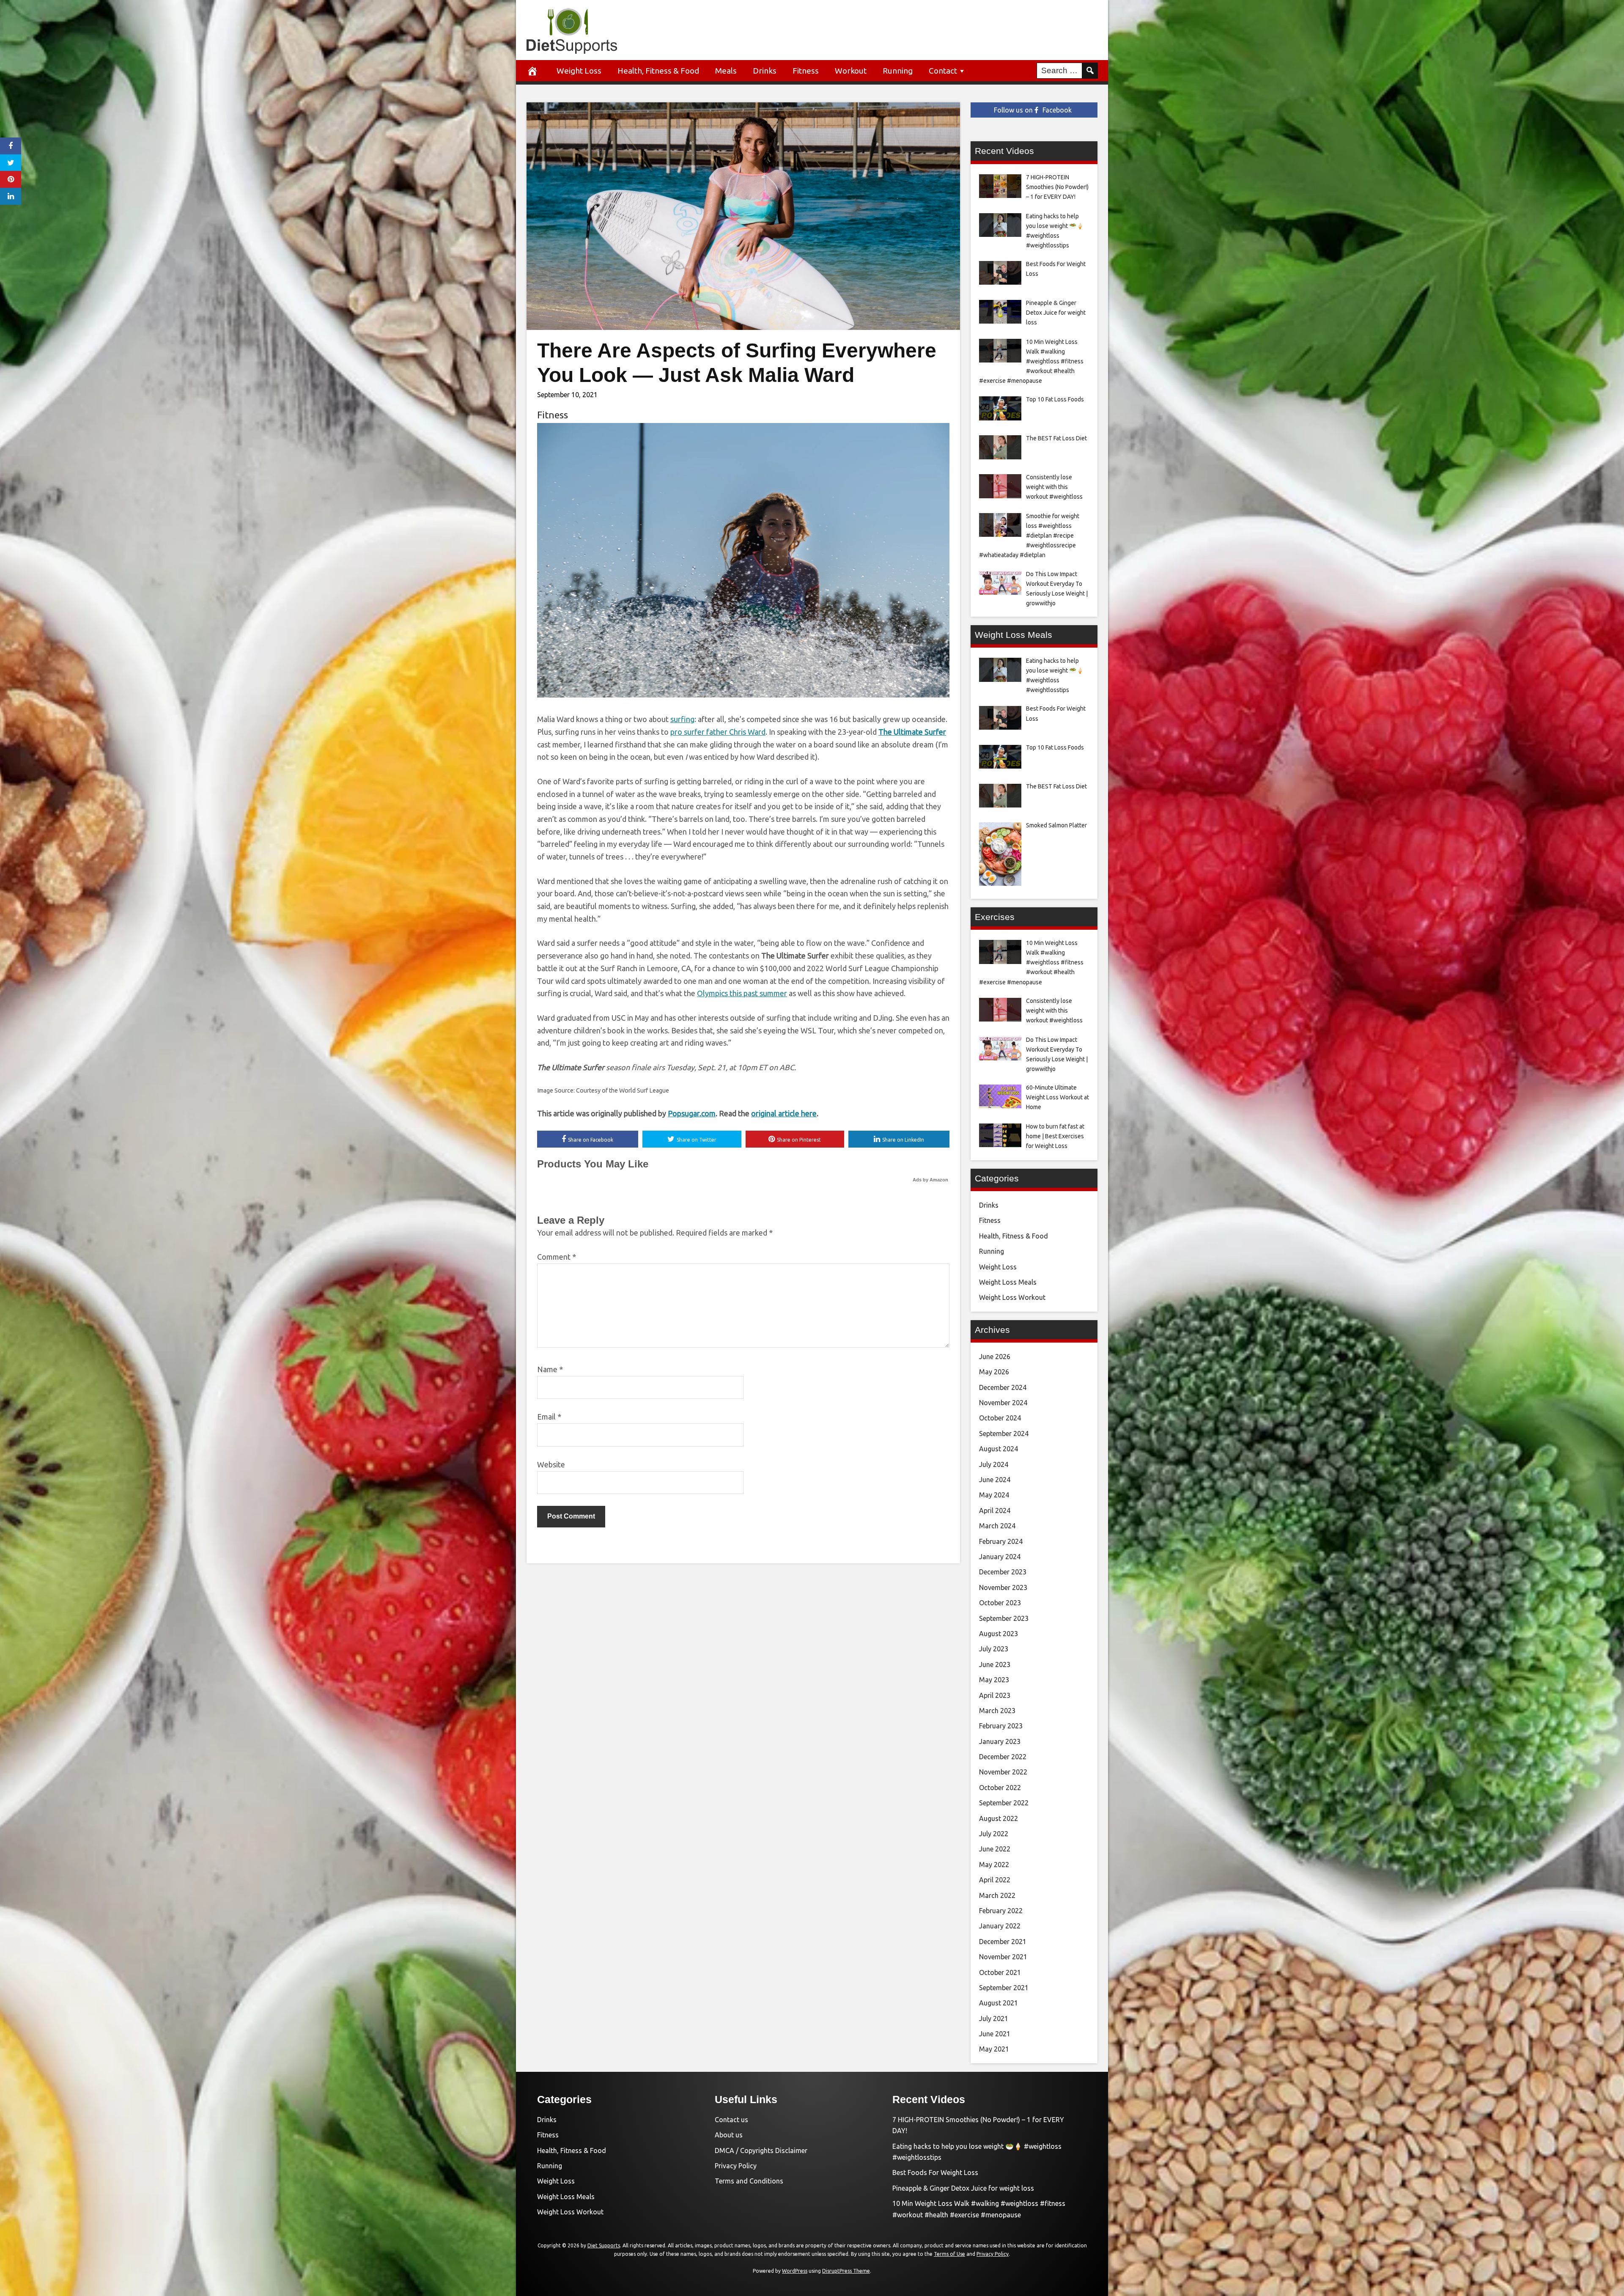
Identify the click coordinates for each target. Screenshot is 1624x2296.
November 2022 (1003, 1772)
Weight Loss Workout (1012, 1297)
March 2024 (997, 1526)
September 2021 (1004, 1988)
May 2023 (994, 1680)
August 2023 (999, 1634)
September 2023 (1004, 1618)
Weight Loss (579, 71)
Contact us (731, 2120)
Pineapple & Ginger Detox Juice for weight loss (963, 2188)
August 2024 (999, 1449)
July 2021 (994, 2019)
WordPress (795, 2271)
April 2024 (995, 1511)
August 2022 (999, 1818)
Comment (557, 1257)
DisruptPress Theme (846, 2271)
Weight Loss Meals (1008, 1282)
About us (729, 2135)
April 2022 (995, 1880)
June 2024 (995, 1480)
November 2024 (1003, 1403)
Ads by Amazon (930, 1180)
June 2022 (995, 1849)
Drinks (765, 71)
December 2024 (1003, 1387)
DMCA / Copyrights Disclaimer (761, 2150)
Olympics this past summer (742, 993)
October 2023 (1000, 1603)
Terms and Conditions (749, 2181)
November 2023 (1003, 1587)
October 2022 (1000, 1788)
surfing (682, 719)
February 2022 (1001, 1911)
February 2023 (1001, 1726)
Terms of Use (949, 2254)
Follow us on (1033, 110)
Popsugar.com (692, 1113)
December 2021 (1003, 1942)
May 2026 (994, 1372)
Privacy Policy (736, 2166)
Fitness (806, 71)
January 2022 (1000, 1926)
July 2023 (994, 1649)
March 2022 (997, 1895)
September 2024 (1004, 1434)
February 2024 (1001, 1541)
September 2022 (1004, 1803)
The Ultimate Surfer (912, 732)
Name (550, 1369)
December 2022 (1003, 1757)
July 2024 (994, 1464)
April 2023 (995, 1695)
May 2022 (994, 1865)
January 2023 (1000, 1741)
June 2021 (995, 2034)
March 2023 (997, 1711)
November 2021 (1003, 1957)
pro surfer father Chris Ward (718, 732)
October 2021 (1000, 1972)
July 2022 (994, 1834)
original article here (784, 1113)
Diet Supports (604, 2245)
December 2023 (1003, 1572)
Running (898, 71)
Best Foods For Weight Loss (935, 2172)
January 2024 (1000, 1557)
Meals (726, 71)
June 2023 (995, 1664)
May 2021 (994, 2049)
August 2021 (999, 2003)
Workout (851, 71)
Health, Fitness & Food (658, 71)
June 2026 (995, 1357)
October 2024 (1000, 1418)
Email (549, 1417)
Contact (943, 71)
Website (551, 1464)
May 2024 (994, 1495)
